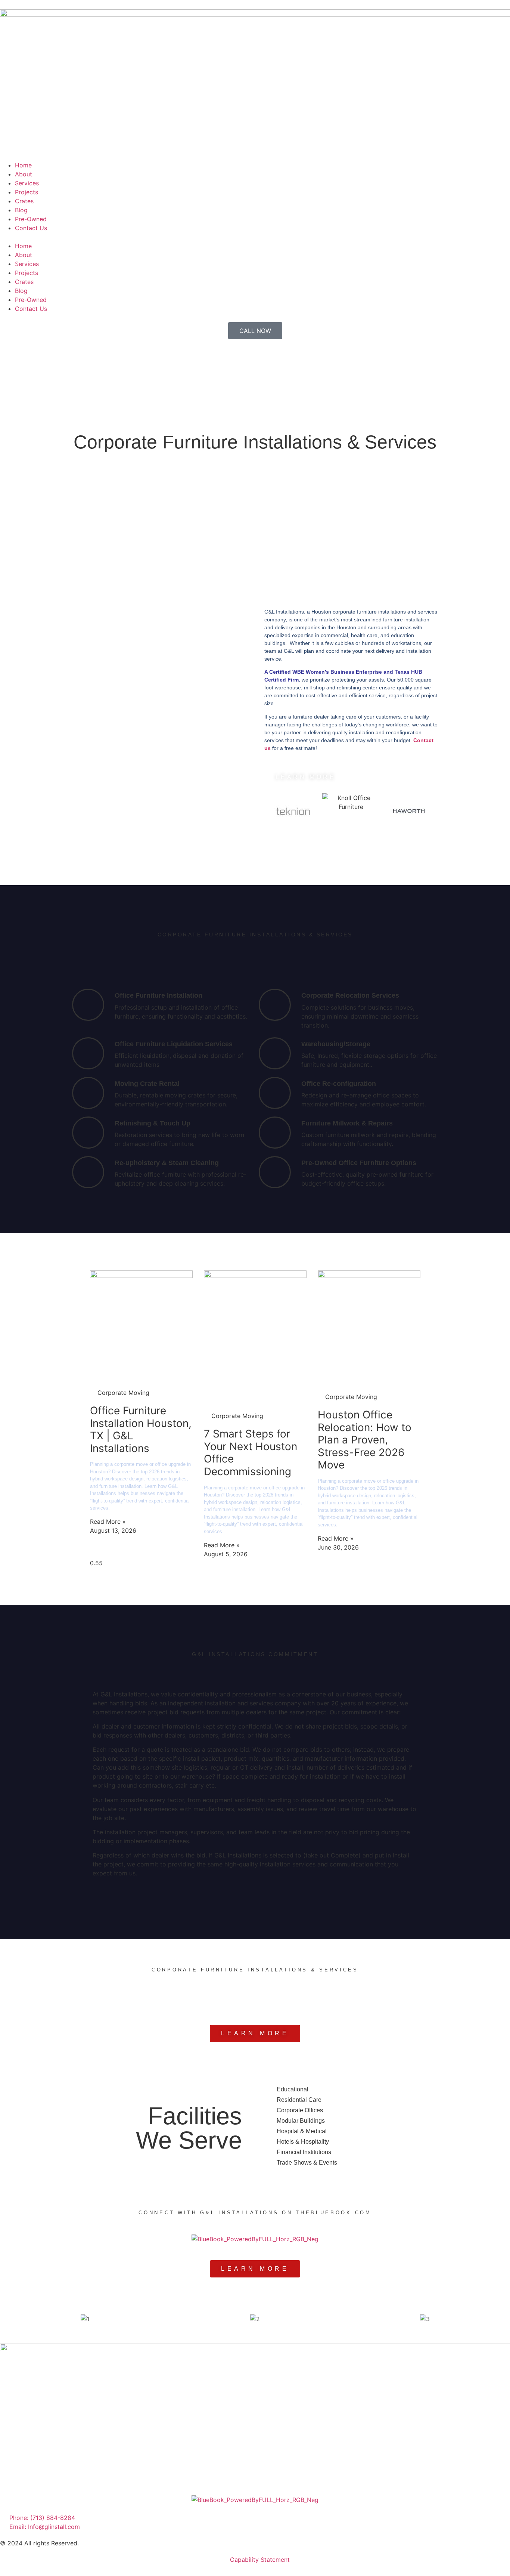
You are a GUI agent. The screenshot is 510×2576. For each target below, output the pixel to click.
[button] (255, 237)
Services (27, 183)
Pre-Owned (31, 219)
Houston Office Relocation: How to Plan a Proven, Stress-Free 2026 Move (365, 1440)
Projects (27, 192)
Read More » (108, 1522)
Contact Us (31, 228)
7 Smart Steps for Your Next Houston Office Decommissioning (251, 1453)
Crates (24, 201)
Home (23, 165)
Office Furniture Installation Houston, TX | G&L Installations (141, 1429)
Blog (21, 210)
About (24, 174)
